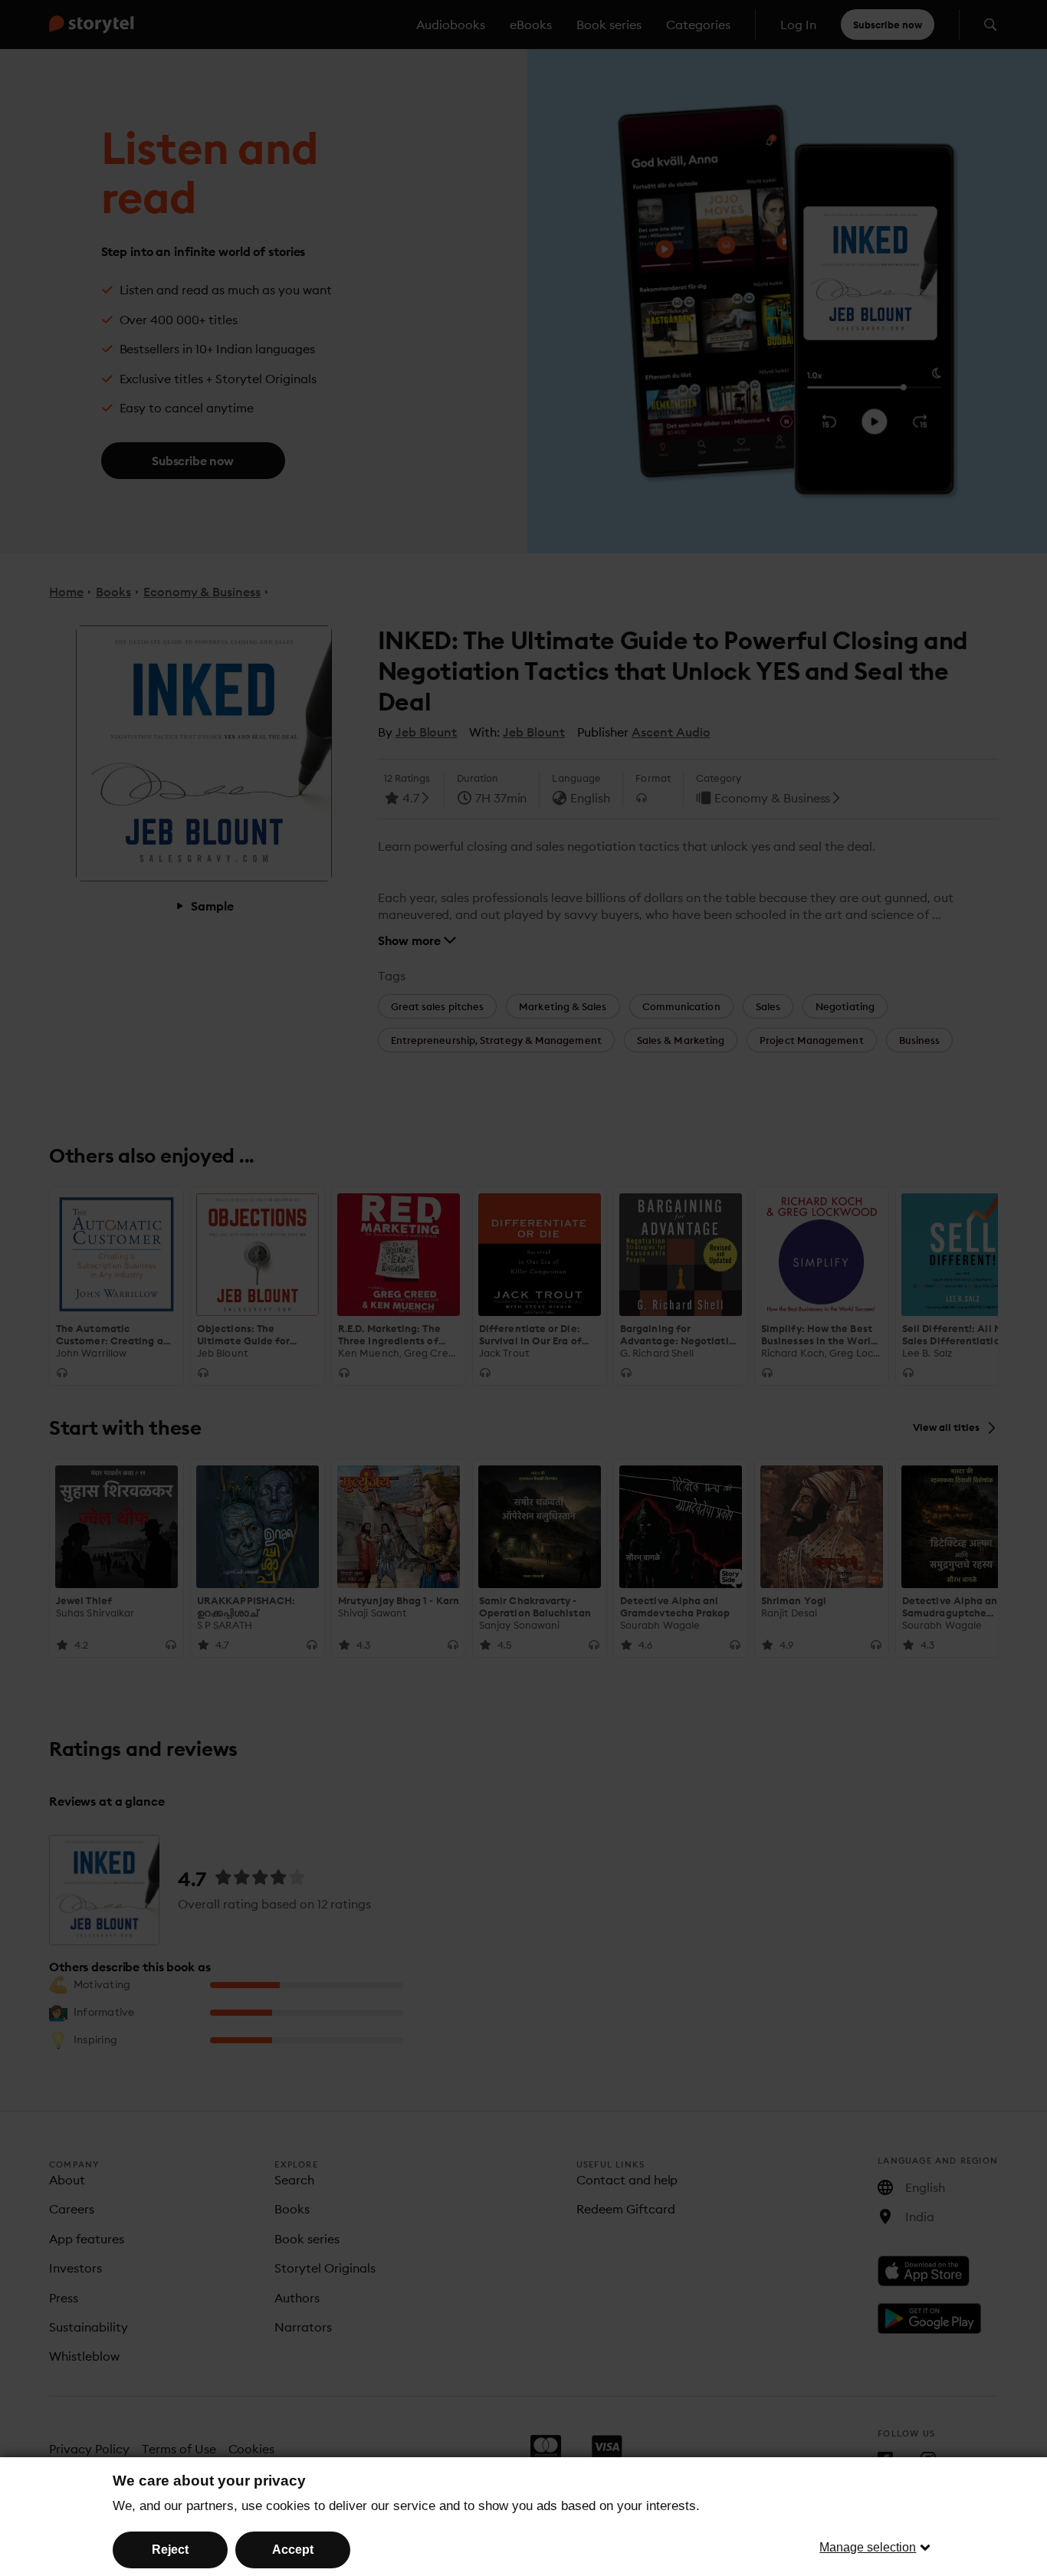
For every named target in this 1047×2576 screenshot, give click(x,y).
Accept (293, 2550)
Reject (170, 2550)
